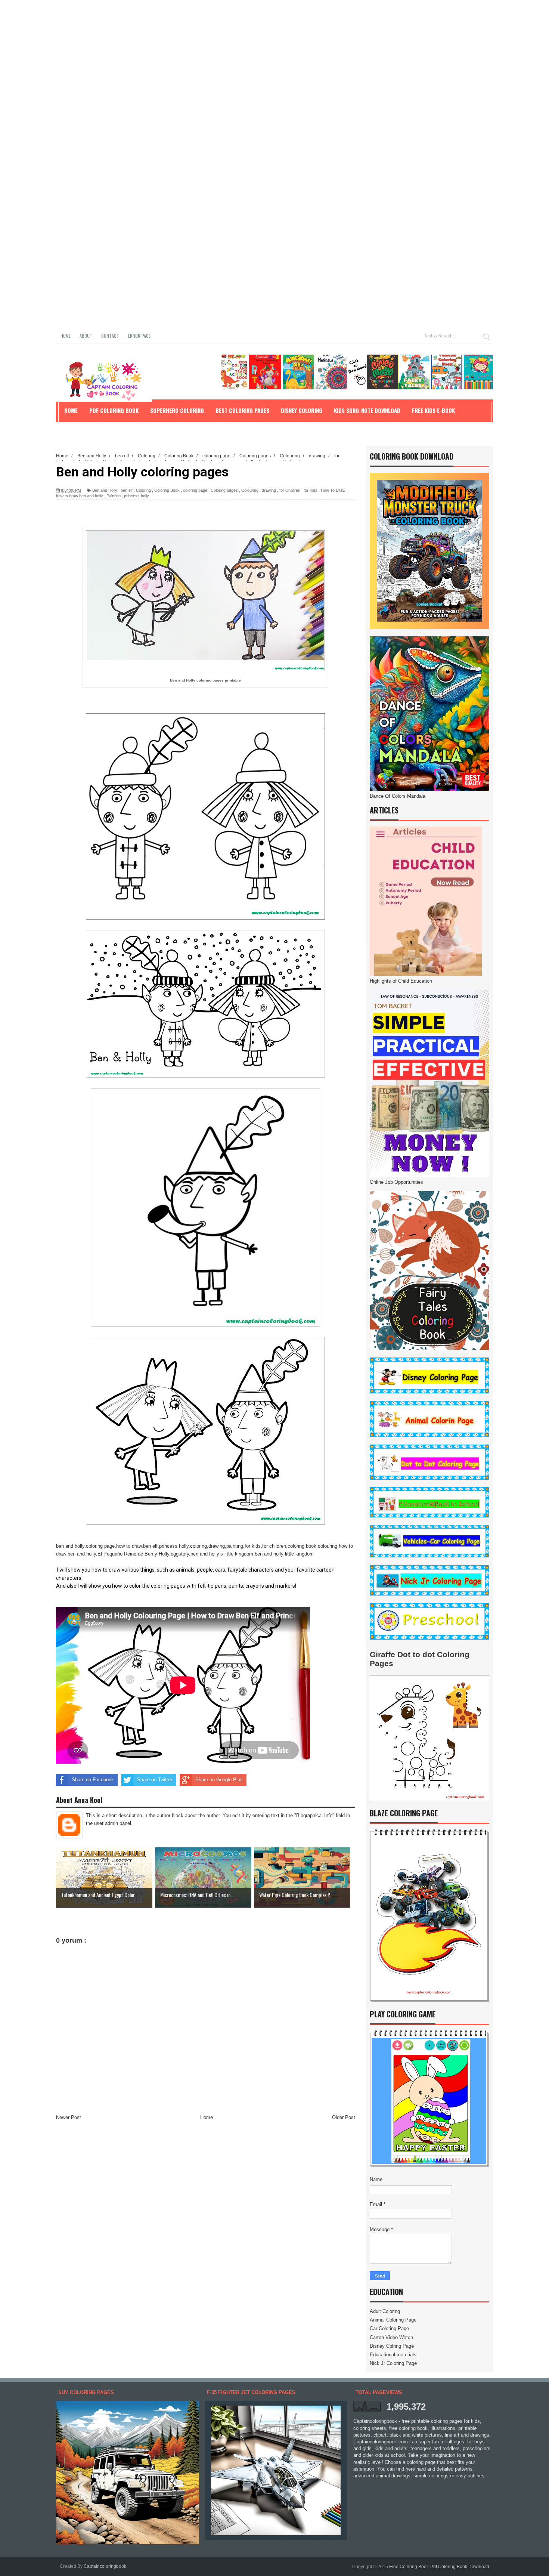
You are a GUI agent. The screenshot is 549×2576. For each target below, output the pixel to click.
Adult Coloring (385, 2311)
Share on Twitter (155, 1780)
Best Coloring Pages (242, 410)
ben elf (127, 490)
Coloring (143, 490)
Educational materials (393, 2355)
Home (66, 336)
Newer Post (69, 2117)
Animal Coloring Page (393, 2320)
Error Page (139, 336)
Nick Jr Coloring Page (393, 2363)
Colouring (250, 490)
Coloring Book (167, 490)
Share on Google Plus (219, 1780)
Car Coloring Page (389, 2328)
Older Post (344, 2117)
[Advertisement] (224, 52)
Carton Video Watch (391, 2337)
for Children (290, 490)
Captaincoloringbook (105, 2566)
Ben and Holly (105, 490)
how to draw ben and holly (80, 496)
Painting (114, 496)
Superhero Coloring (177, 410)
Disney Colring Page (392, 2346)
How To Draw (333, 490)
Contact (110, 336)
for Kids (311, 490)
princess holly (137, 496)
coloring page (195, 490)
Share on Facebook (93, 1780)
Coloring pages (224, 490)
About (86, 336)
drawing (269, 490)
